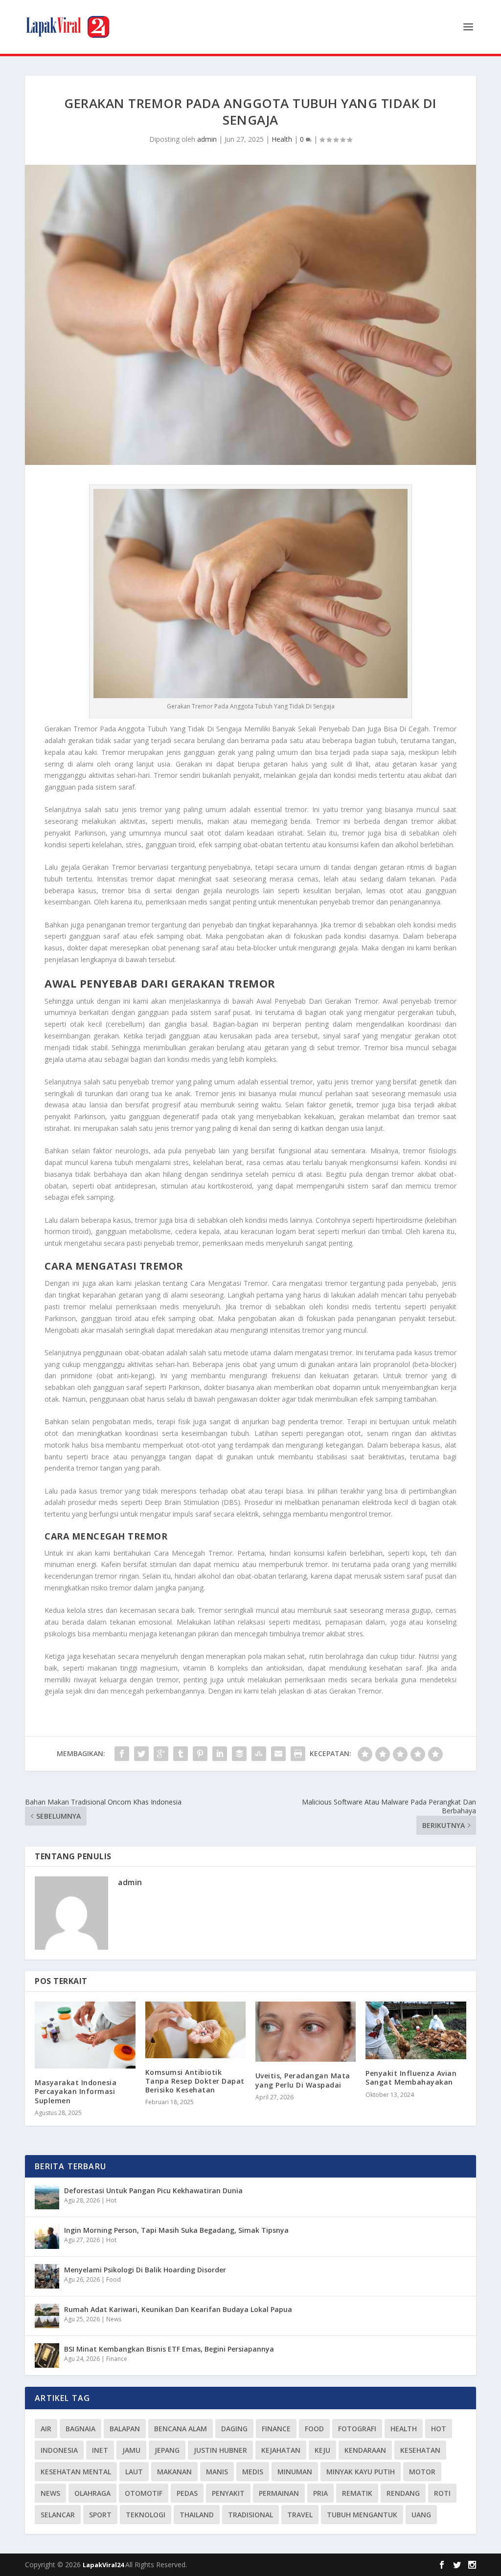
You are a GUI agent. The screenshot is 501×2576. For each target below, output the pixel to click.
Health (282, 139)
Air (46, 2429)
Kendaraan (365, 2450)
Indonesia (59, 2450)
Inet (100, 2450)
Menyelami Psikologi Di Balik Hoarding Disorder (145, 2270)
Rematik (357, 2493)
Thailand (197, 2515)
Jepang (167, 2450)
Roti (442, 2493)
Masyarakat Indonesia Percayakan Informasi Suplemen (76, 2091)
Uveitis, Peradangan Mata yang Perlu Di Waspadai (303, 2080)
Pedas (187, 2493)
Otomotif (144, 2493)
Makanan (174, 2472)
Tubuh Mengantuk (362, 2515)
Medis (253, 2472)
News (114, 2319)
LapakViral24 (104, 2565)
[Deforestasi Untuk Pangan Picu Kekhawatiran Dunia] (47, 2197)
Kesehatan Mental (76, 2472)
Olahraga (92, 2493)
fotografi (357, 2429)
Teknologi (146, 2515)
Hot (111, 2200)
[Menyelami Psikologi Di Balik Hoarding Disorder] (47, 2276)
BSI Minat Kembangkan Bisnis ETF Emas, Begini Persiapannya (169, 2349)
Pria (320, 2493)
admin (207, 139)
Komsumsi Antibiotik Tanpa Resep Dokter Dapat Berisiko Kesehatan (195, 2081)
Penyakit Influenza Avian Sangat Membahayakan (411, 2078)
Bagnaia (80, 2429)
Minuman (295, 2472)
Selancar (58, 2515)
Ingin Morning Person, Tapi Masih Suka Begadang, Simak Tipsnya (176, 2230)
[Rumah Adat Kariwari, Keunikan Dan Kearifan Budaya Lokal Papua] (47, 2316)
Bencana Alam (181, 2429)
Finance (117, 2359)
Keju (322, 2450)
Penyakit (228, 2493)
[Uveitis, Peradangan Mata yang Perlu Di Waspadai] (306, 2032)
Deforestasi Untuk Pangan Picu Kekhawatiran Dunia (153, 2191)
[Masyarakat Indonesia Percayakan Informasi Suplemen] (85, 2035)
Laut (134, 2472)
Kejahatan (281, 2450)
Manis (217, 2472)
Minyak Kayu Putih (361, 2472)
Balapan (125, 2429)
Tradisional (250, 2515)
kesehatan (420, 2450)
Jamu (131, 2450)
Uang (421, 2515)
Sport (100, 2515)
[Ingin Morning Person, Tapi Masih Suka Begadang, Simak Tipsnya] (47, 2237)
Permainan (279, 2493)
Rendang (403, 2493)
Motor (422, 2472)
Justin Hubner (220, 2450)
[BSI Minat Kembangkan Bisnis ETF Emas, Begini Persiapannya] (47, 2356)
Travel (300, 2515)
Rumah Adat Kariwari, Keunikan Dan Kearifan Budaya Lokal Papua (178, 2309)
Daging (234, 2429)
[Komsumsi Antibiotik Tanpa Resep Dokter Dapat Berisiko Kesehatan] (195, 2030)
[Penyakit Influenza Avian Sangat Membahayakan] (416, 2030)
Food (114, 2279)
